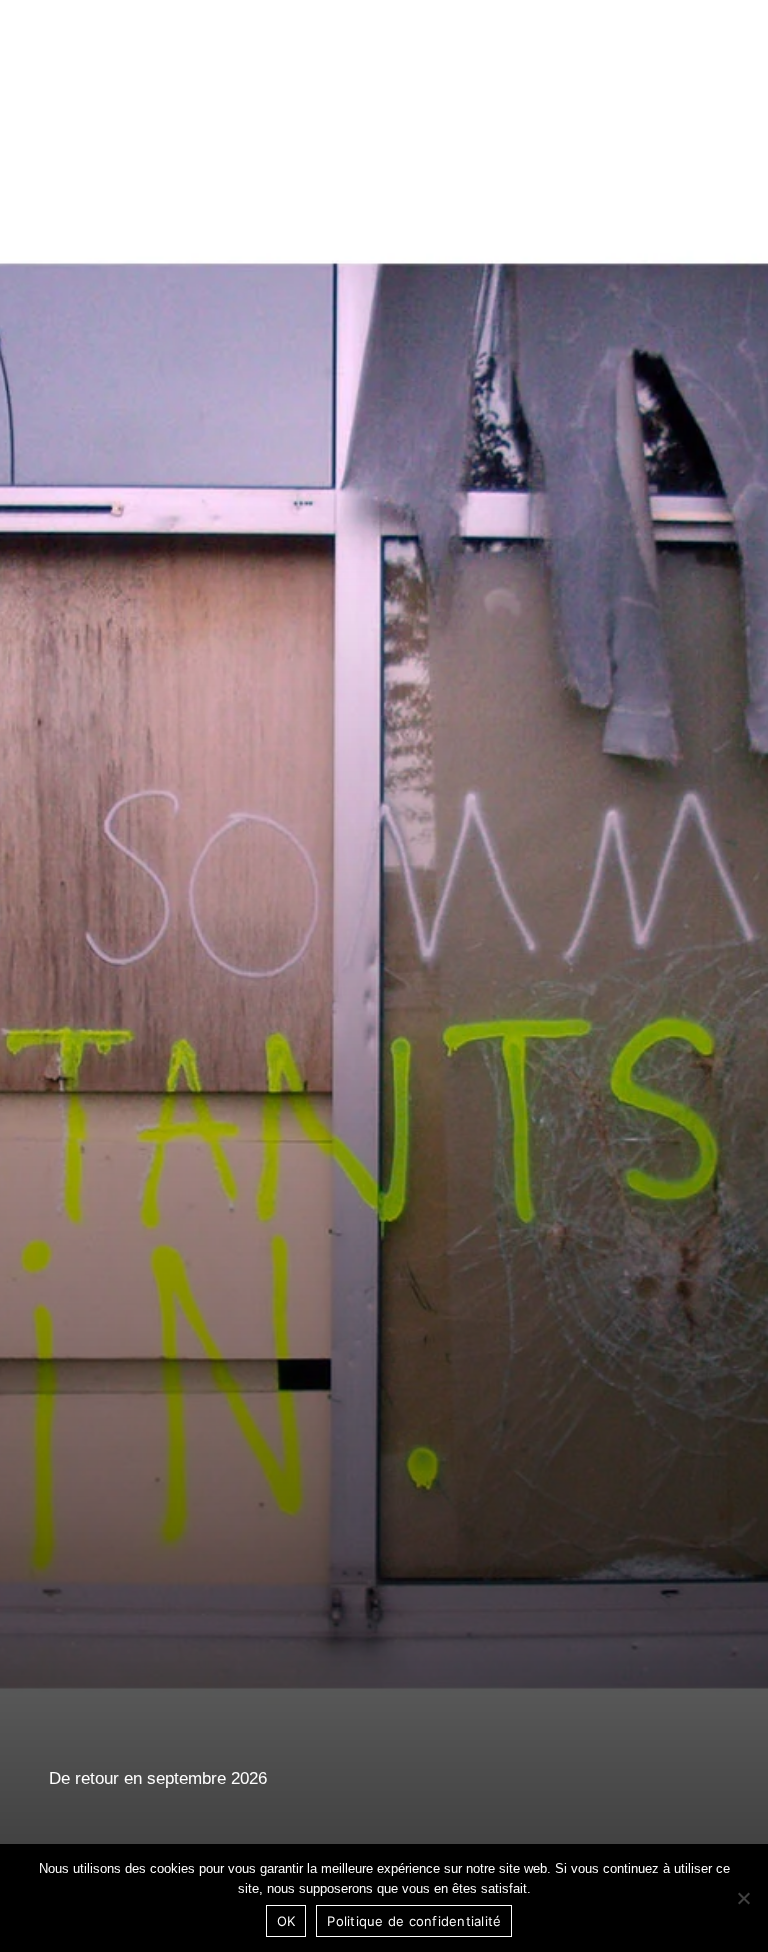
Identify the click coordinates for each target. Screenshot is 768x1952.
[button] (729, 24)
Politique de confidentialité (414, 1921)
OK (286, 1921)
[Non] (743, 1898)
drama (62, 24)
